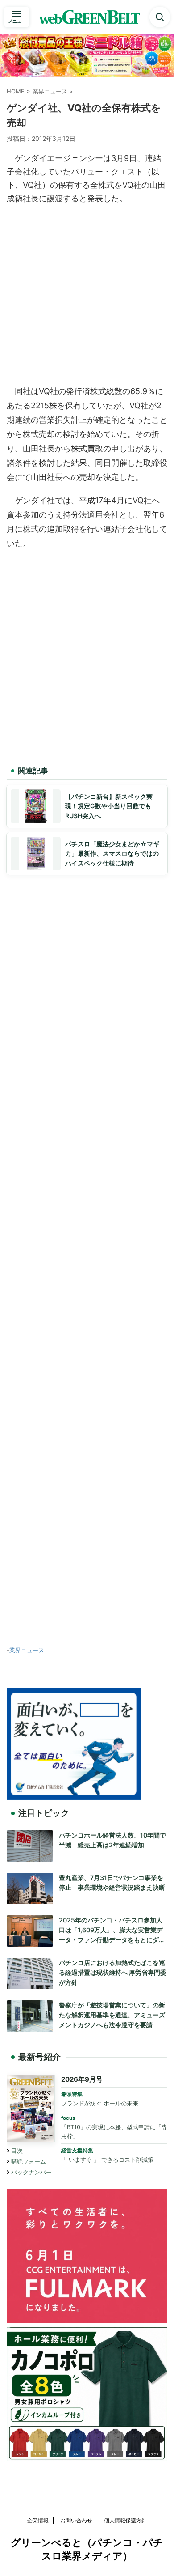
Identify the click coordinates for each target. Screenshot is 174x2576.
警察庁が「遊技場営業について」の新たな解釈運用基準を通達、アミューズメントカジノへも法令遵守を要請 (112, 2015)
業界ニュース (27, 1650)
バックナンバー (31, 2172)
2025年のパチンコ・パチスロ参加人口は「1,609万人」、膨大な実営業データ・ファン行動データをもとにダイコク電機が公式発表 (112, 1930)
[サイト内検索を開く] (160, 17)
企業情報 (38, 2520)
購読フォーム (29, 2162)
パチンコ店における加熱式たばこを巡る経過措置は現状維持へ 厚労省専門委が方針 (113, 1972)
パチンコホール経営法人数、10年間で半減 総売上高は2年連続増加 (112, 1840)
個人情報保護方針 (125, 2520)
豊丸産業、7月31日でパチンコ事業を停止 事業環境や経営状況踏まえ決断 (112, 1882)
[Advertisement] (87, 293)
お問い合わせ (76, 2520)
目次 (17, 2151)
